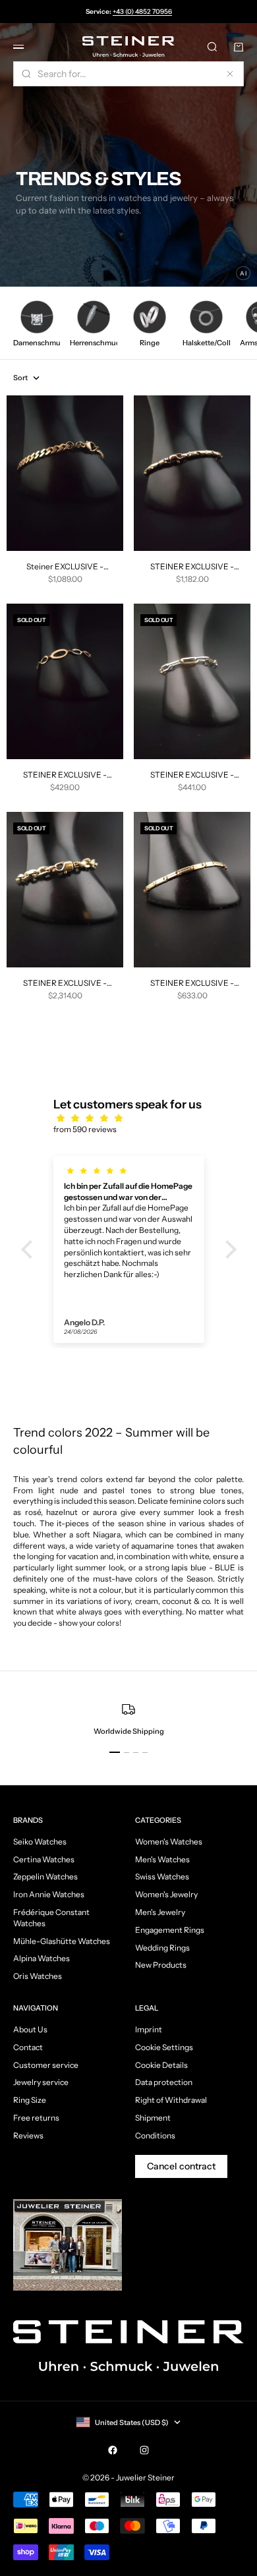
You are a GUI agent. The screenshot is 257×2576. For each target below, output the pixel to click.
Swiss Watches (162, 1876)
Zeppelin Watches (45, 1876)
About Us (30, 2029)
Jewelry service (41, 2082)
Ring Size (30, 2100)
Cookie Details (161, 2065)
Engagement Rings (170, 1930)
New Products (161, 1965)
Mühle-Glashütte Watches (62, 1941)
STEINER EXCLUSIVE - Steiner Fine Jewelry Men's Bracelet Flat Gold (192, 984)
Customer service (46, 2065)
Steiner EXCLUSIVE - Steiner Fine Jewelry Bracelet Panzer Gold (65, 567)
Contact (28, 2047)
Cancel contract (181, 2166)
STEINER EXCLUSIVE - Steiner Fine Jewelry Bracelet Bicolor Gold (192, 775)
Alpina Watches (42, 1958)
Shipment (153, 2118)
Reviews (28, 2135)
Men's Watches (162, 1859)
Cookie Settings (164, 2047)
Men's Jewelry (160, 1912)
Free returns (36, 2118)
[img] (135, 1119)
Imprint (149, 2029)
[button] (30, 1249)
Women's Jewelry (166, 1894)
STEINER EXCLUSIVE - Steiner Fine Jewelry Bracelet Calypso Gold (65, 775)
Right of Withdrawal (171, 2100)
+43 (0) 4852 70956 (142, 12)
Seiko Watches (40, 1842)
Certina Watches (44, 1859)
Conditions (155, 2135)
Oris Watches (38, 1976)
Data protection (164, 2082)
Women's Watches (169, 1842)
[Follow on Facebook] (113, 2450)
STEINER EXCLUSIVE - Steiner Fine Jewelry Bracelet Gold (65, 984)
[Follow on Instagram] (144, 2450)
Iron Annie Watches (49, 1894)
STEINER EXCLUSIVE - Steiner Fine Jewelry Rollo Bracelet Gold (192, 567)
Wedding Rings (162, 1948)
